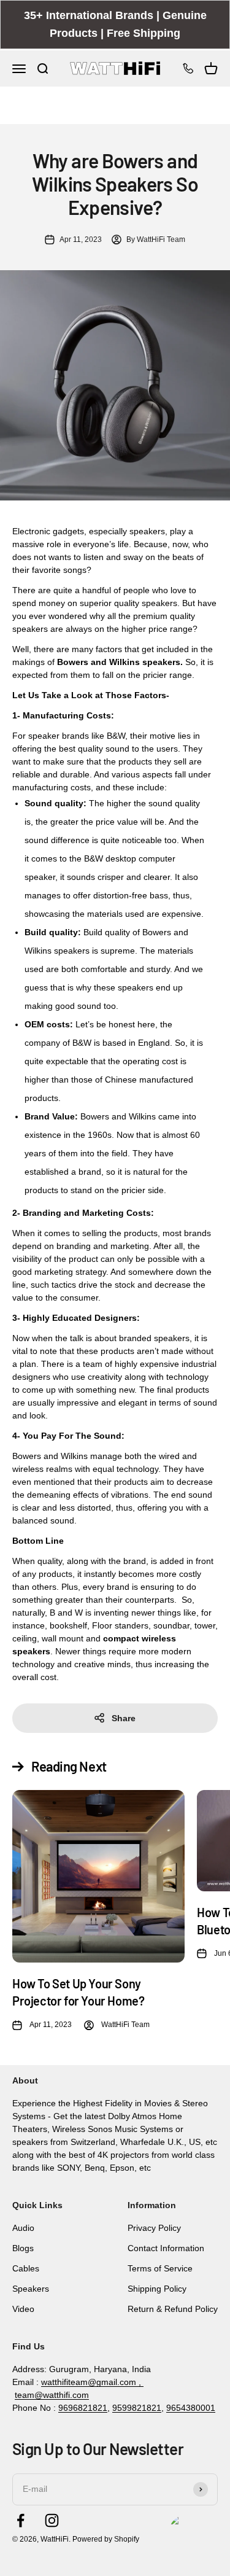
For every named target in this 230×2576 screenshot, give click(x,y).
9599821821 (137, 2408)
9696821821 (83, 2408)
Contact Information (166, 2248)
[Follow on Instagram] (52, 2520)
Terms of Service (160, 2268)
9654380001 (191, 2408)
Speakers (31, 2289)
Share (124, 1718)
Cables (26, 2268)
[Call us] (188, 68)
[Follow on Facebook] (21, 2520)
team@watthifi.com (52, 2395)
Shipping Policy (157, 2289)
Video (23, 2309)
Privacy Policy (154, 2228)
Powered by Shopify (106, 2539)
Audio (23, 2228)
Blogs (23, 2248)
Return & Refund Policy (173, 2309)
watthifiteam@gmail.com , (92, 2382)
